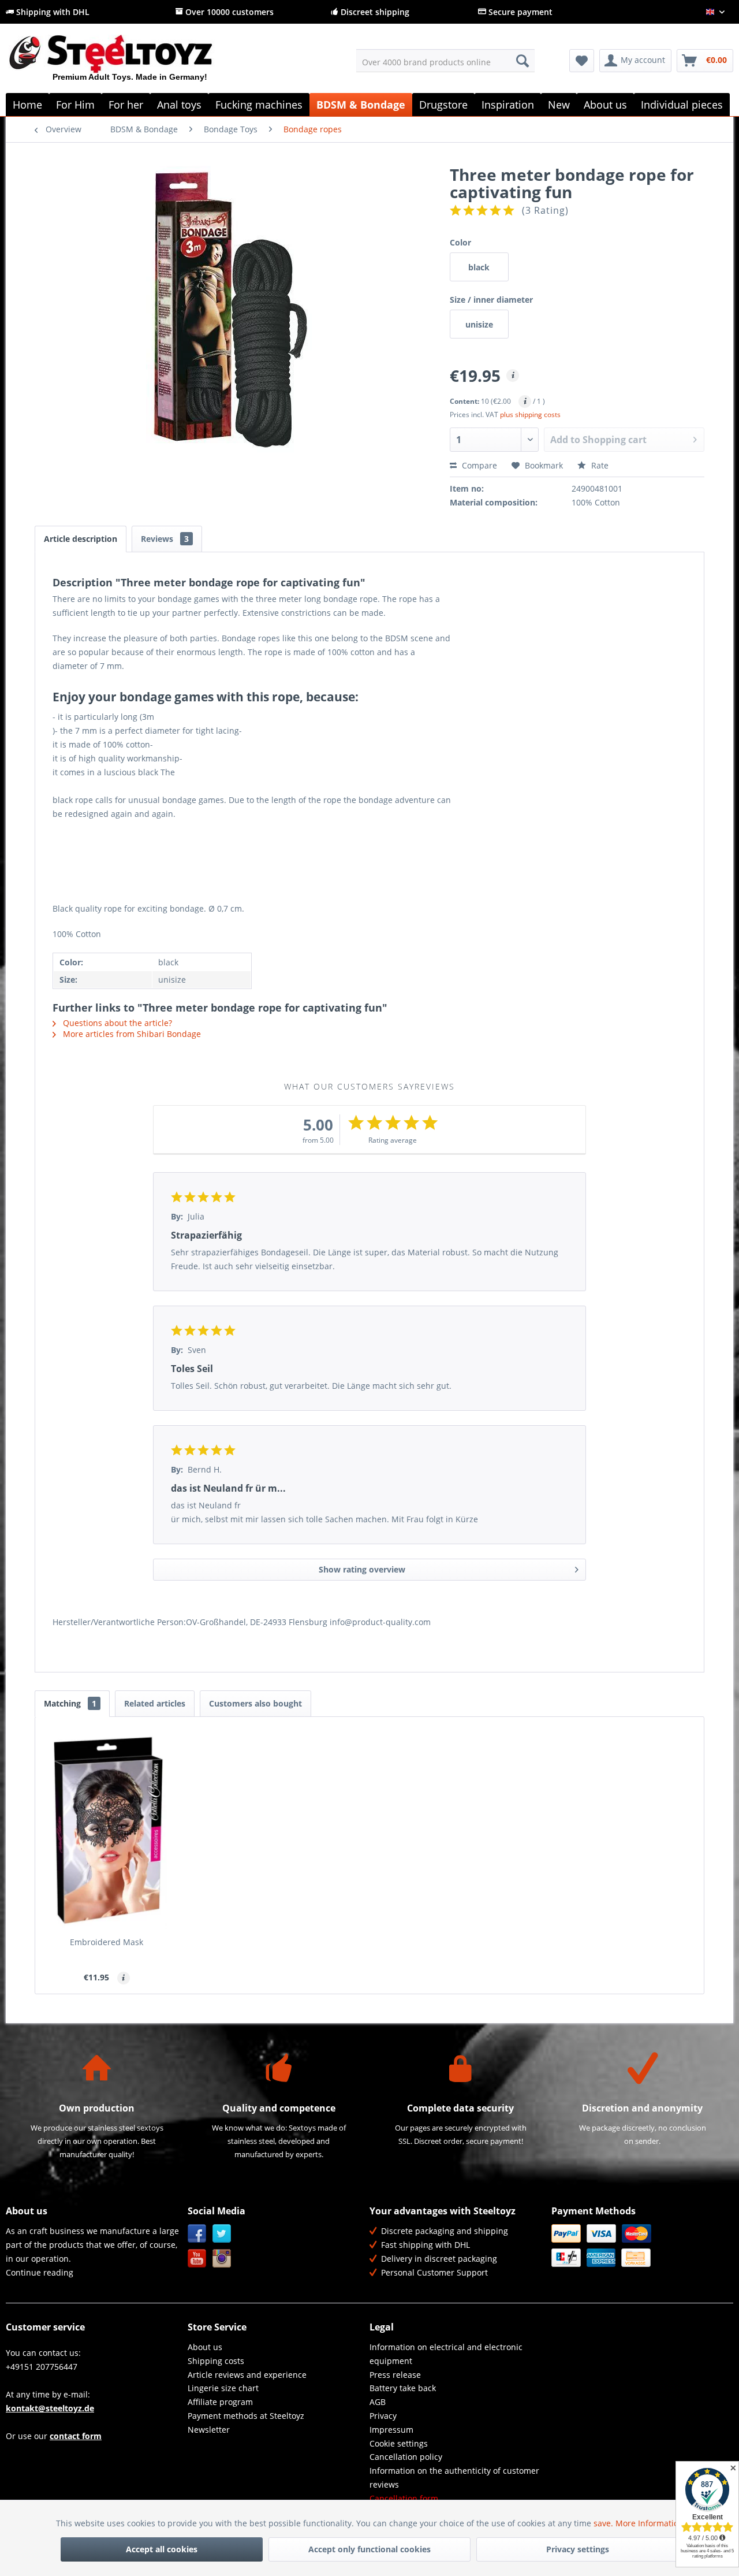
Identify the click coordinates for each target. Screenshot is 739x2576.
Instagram (222, 2259)
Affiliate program (220, 2402)
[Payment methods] (639, 2246)
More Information (650, 2523)
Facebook (197, 2234)
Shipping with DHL (52, 12)
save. (604, 2523)
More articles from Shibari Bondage (131, 1034)
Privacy (383, 2416)
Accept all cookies (162, 2549)
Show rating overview (362, 1569)
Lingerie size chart (223, 2388)
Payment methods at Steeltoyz (246, 2416)
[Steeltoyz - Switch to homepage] (130, 63)
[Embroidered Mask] (107, 1830)
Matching (70, 1703)
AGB (378, 2402)
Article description (81, 539)
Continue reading (40, 2272)
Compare (478, 465)
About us (205, 2347)
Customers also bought (255, 1703)
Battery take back (403, 2388)
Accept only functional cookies (369, 2549)
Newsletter (209, 2430)
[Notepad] (582, 61)
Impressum (391, 2430)
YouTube (197, 2259)
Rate (599, 465)
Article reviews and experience (247, 2375)
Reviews (165, 539)
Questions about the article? (116, 1023)
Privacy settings (578, 2549)
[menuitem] (445, 61)
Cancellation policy (406, 2457)
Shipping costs (216, 2361)
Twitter (222, 2234)
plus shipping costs (530, 415)
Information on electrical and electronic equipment (446, 2354)
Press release (395, 2375)
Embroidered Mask (107, 1942)
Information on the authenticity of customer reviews (454, 2478)
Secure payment (519, 12)
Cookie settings (399, 2443)
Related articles (155, 1703)
